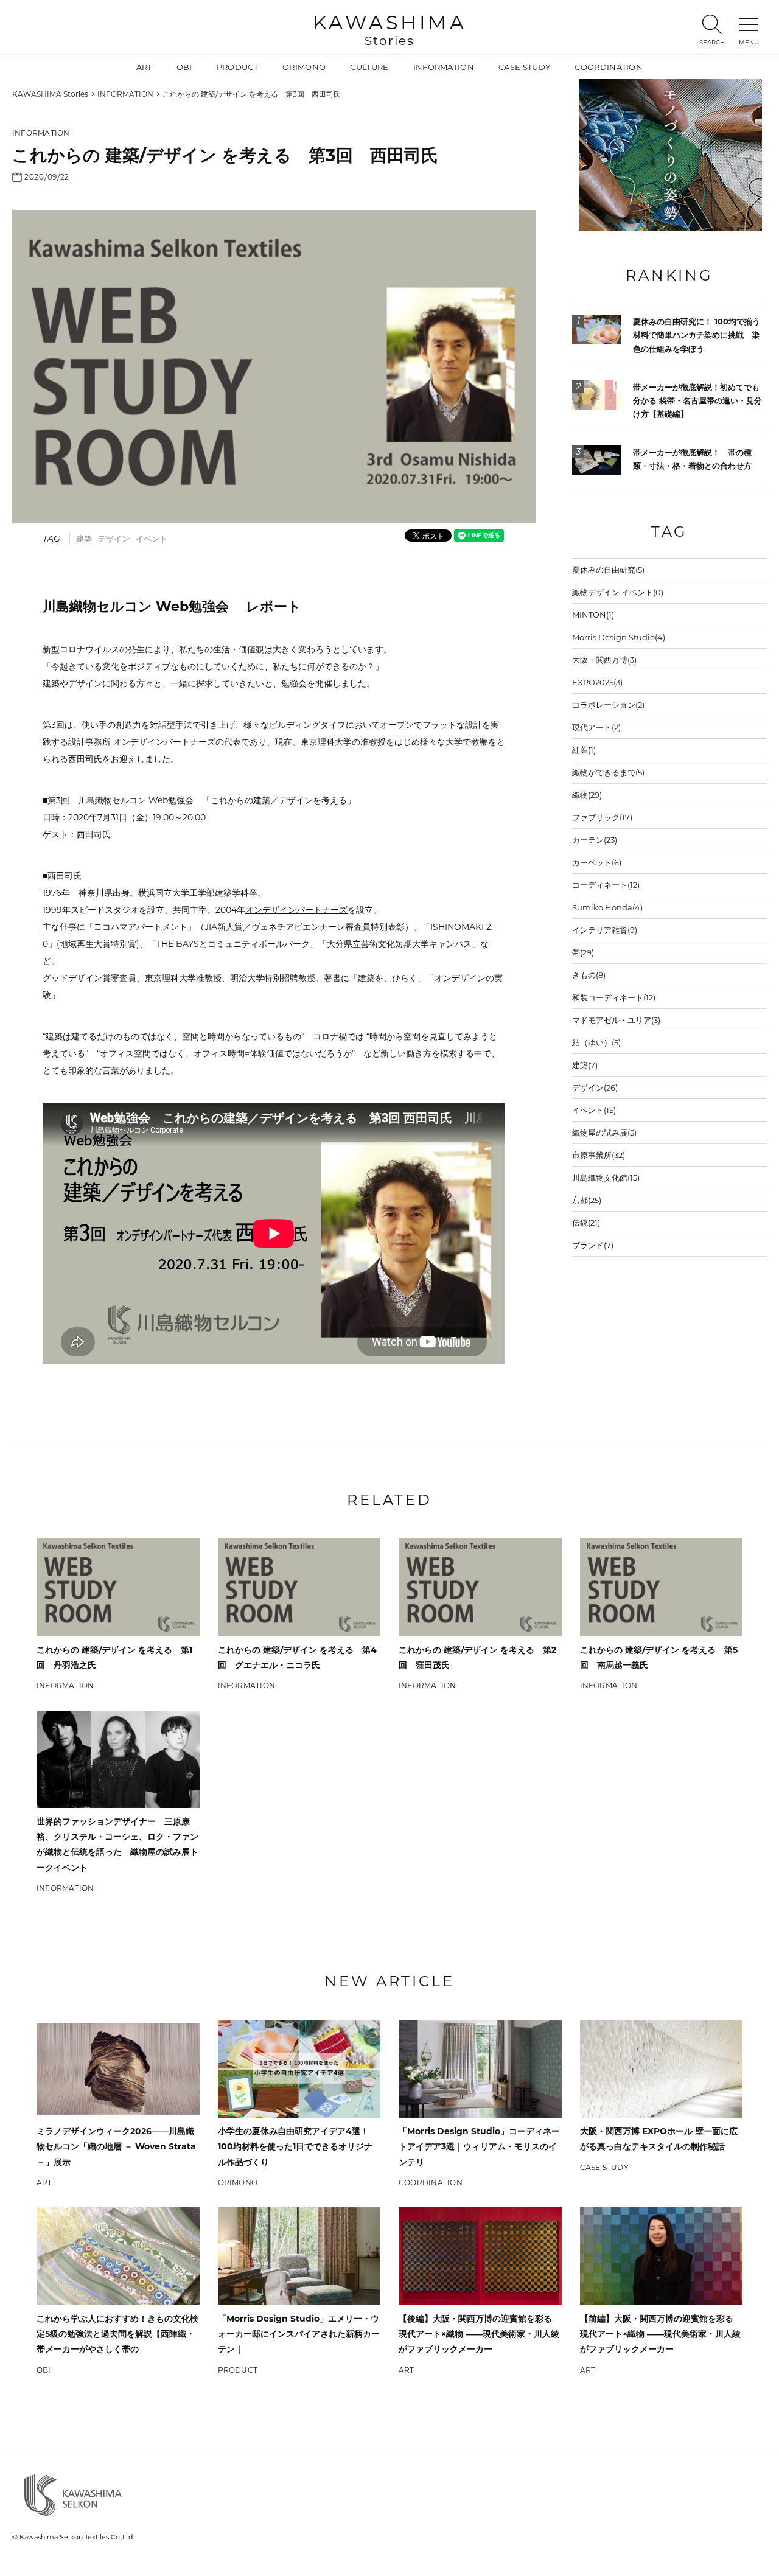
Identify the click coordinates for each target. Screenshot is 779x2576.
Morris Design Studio (619, 637)
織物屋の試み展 (604, 1133)
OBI (184, 67)
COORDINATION (609, 67)
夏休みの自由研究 (608, 570)
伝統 (586, 1223)
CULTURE (369, 67)
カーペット (597, 862)
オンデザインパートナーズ (296, 910)
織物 (587, 795)
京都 (587, 1200)
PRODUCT (237, 67)
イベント (152, 539)
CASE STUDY (524, 67)
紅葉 (584, 750)
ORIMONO (304, 67)
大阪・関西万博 (604, 660)
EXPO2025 (597, 682)
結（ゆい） (596, 1042)
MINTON (593, 615)
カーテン (595, 840)
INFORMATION (444, 67)
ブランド (593, 1245)
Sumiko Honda (607, 907)
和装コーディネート (614, 997)
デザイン (114, 539)
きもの (589, 975)
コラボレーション (608, 705)
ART (144, 67)
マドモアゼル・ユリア (616, 1020)
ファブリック (602, 817)
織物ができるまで (608, 772)
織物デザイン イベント (618, 592)
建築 (84, 539)
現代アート (596, 727)
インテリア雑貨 (605, 930)
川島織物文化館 (606, 1178)
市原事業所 (599, 1155)
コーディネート (606, 885)
